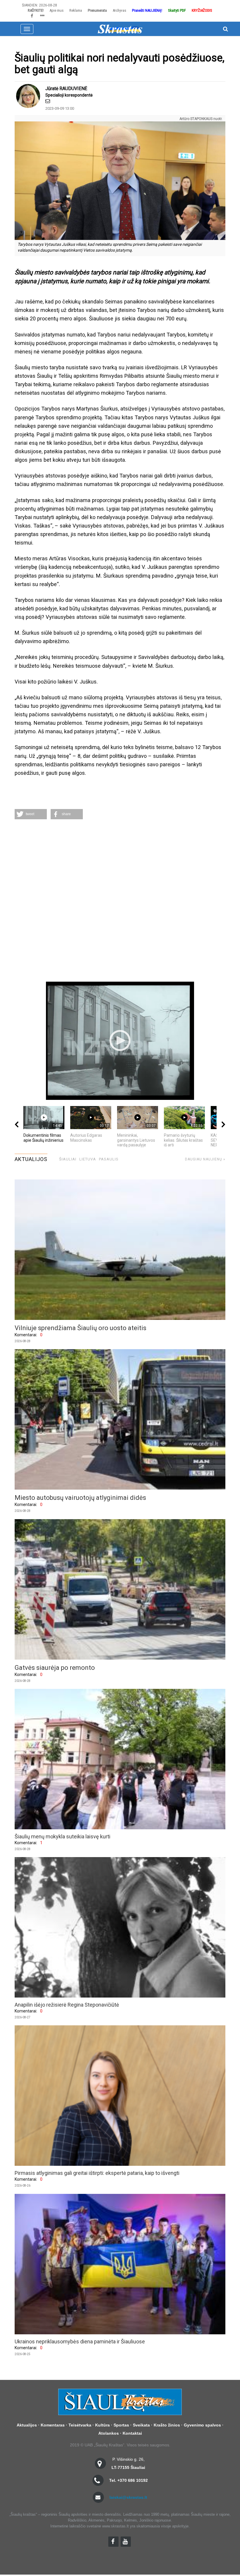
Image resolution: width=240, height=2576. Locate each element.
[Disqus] (120, 901)
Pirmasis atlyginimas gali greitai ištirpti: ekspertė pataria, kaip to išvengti (97, 2173)
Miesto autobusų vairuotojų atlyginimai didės (80, 1498)
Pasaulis (109, 1159)
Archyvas (119, 10)
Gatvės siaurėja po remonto (55, 1668)
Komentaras (53, 2425)
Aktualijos (27, 2425)
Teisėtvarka (80, 2425)
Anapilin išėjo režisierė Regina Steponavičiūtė (67, 2005)
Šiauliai (68, 1159)
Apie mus (56, 10)
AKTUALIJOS (31, 1159)
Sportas (121, 2425)
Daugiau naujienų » (205, 1159)
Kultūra (102, 2425)
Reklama (76, 10)
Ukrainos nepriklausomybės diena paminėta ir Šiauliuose (80, 2341)
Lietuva (88, 1159)
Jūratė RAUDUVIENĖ (66, 89)
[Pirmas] (120, 29)
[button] (31, 814)
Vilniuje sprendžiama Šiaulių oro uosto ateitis (80, 1328)
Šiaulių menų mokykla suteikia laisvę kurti (62, 1836)
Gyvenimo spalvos (202, 2425)
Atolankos (109, 2433)
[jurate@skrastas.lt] (48, 101)
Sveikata (141, 2425)
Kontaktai (132, 2433)
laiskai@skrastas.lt (128, 2497)
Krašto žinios (167, 2425)
